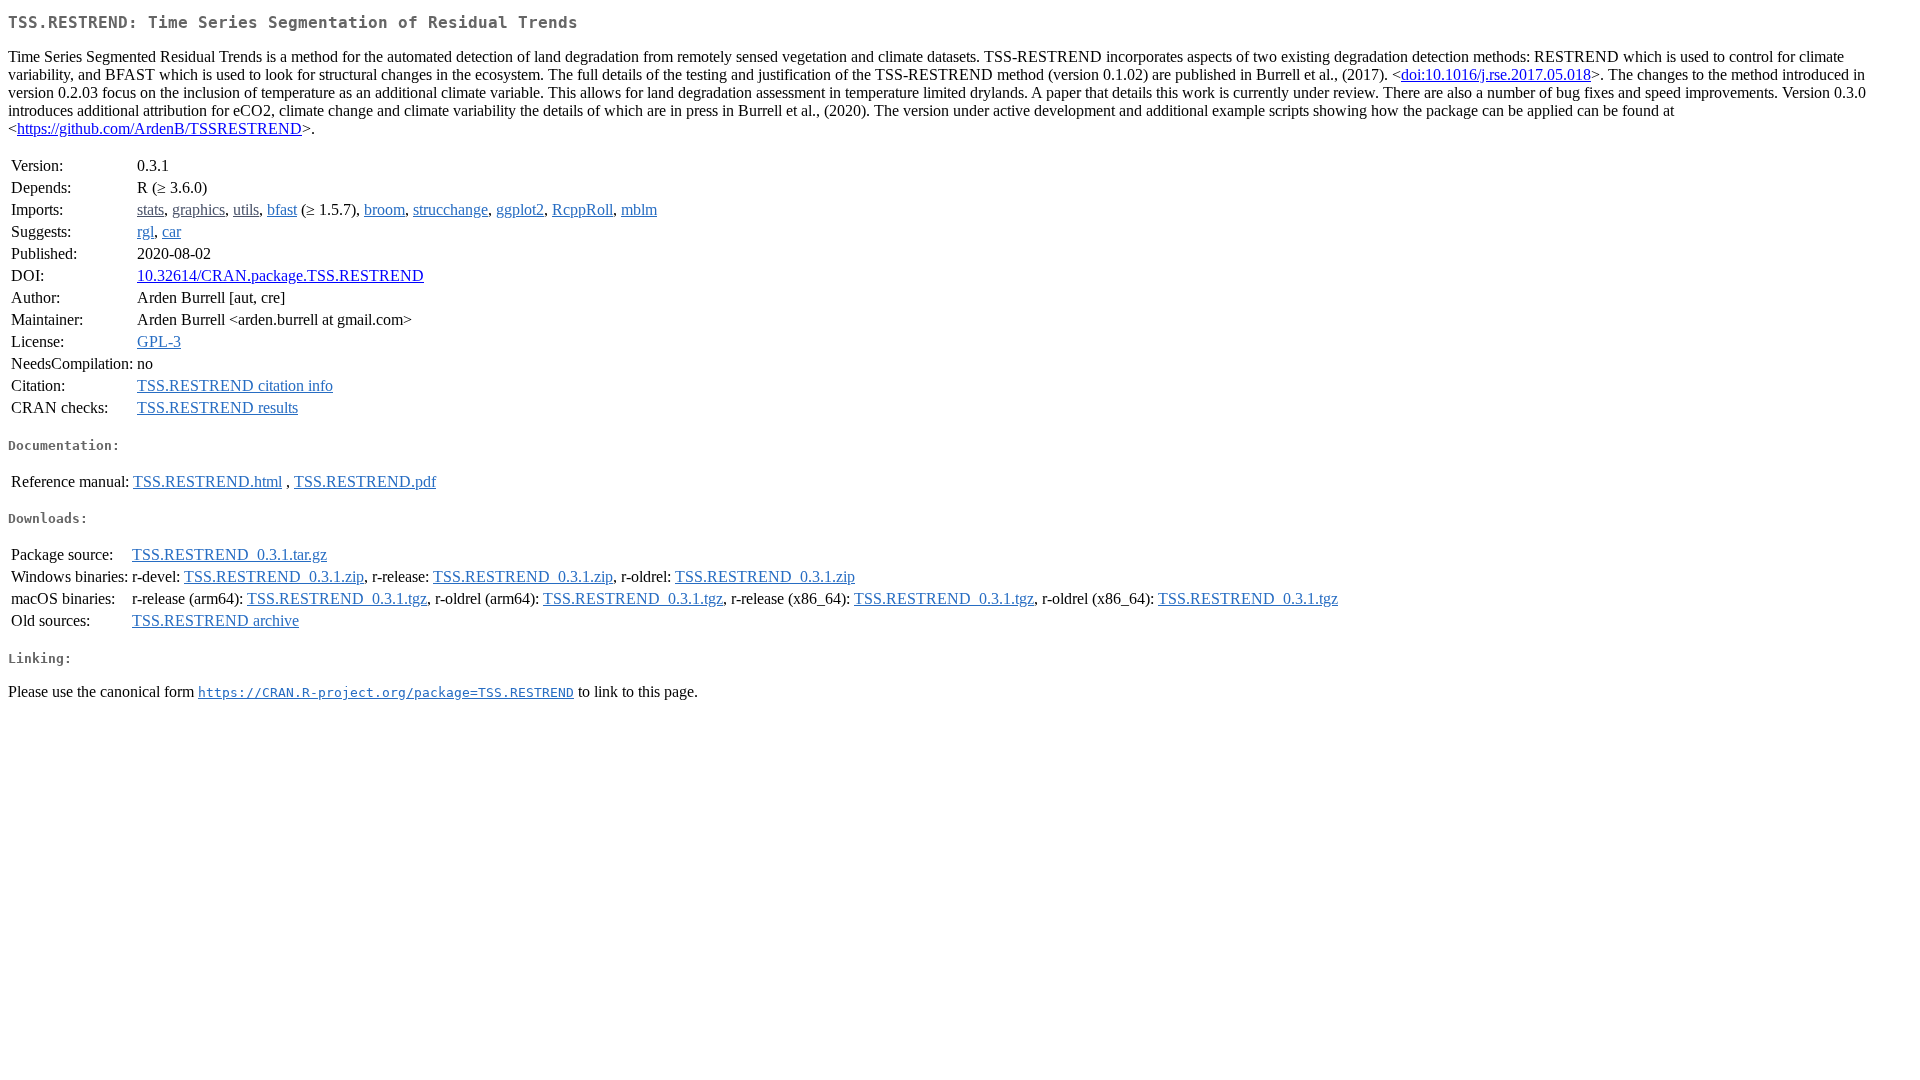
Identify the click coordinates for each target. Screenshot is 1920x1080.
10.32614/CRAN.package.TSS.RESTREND (280, 275)
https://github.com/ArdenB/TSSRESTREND (159, 128)
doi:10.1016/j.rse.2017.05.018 (1496, 74)
